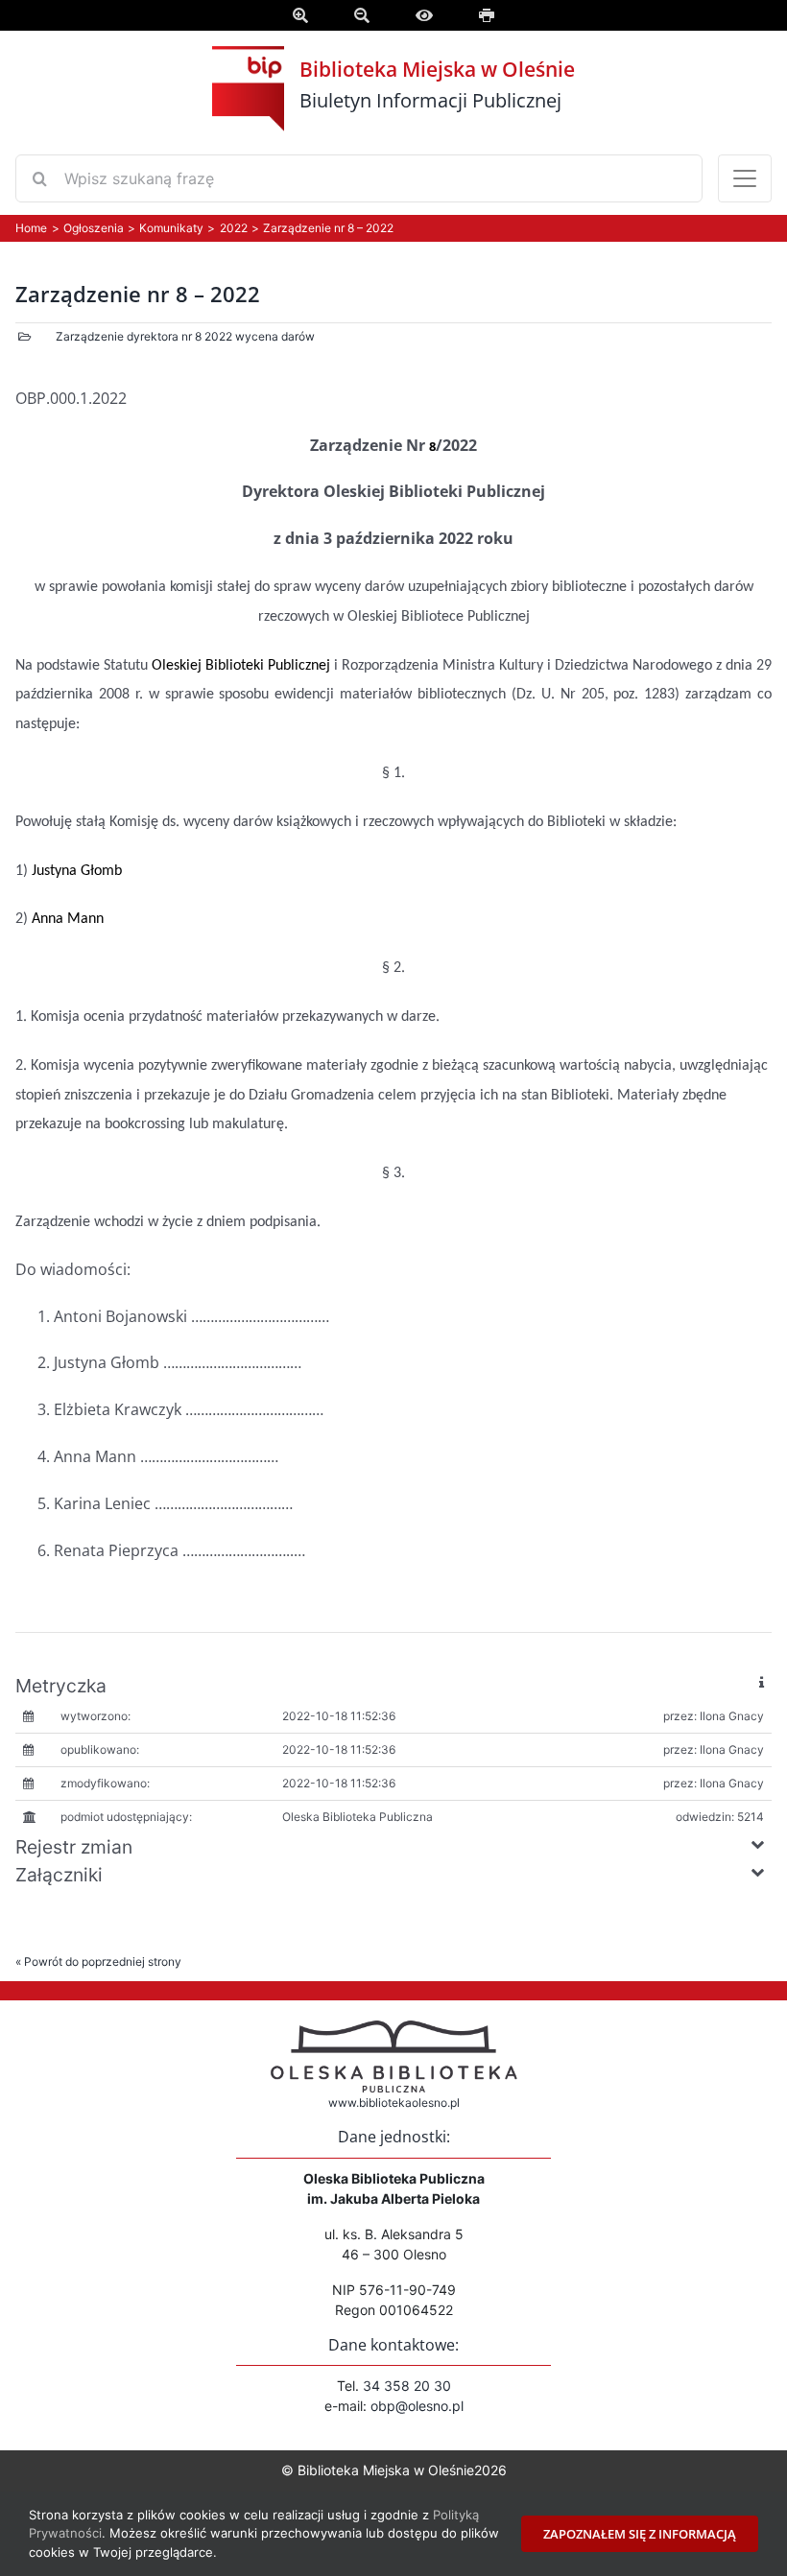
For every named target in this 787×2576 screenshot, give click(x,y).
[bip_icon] (248, 87)
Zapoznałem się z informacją (640, 2534)
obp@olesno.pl (417, 2406)
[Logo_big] (393, 2027)
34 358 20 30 (407, 2386)
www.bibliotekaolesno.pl (394, 2103)
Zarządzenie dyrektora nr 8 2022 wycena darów (185, 336)
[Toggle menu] (745, 178)
